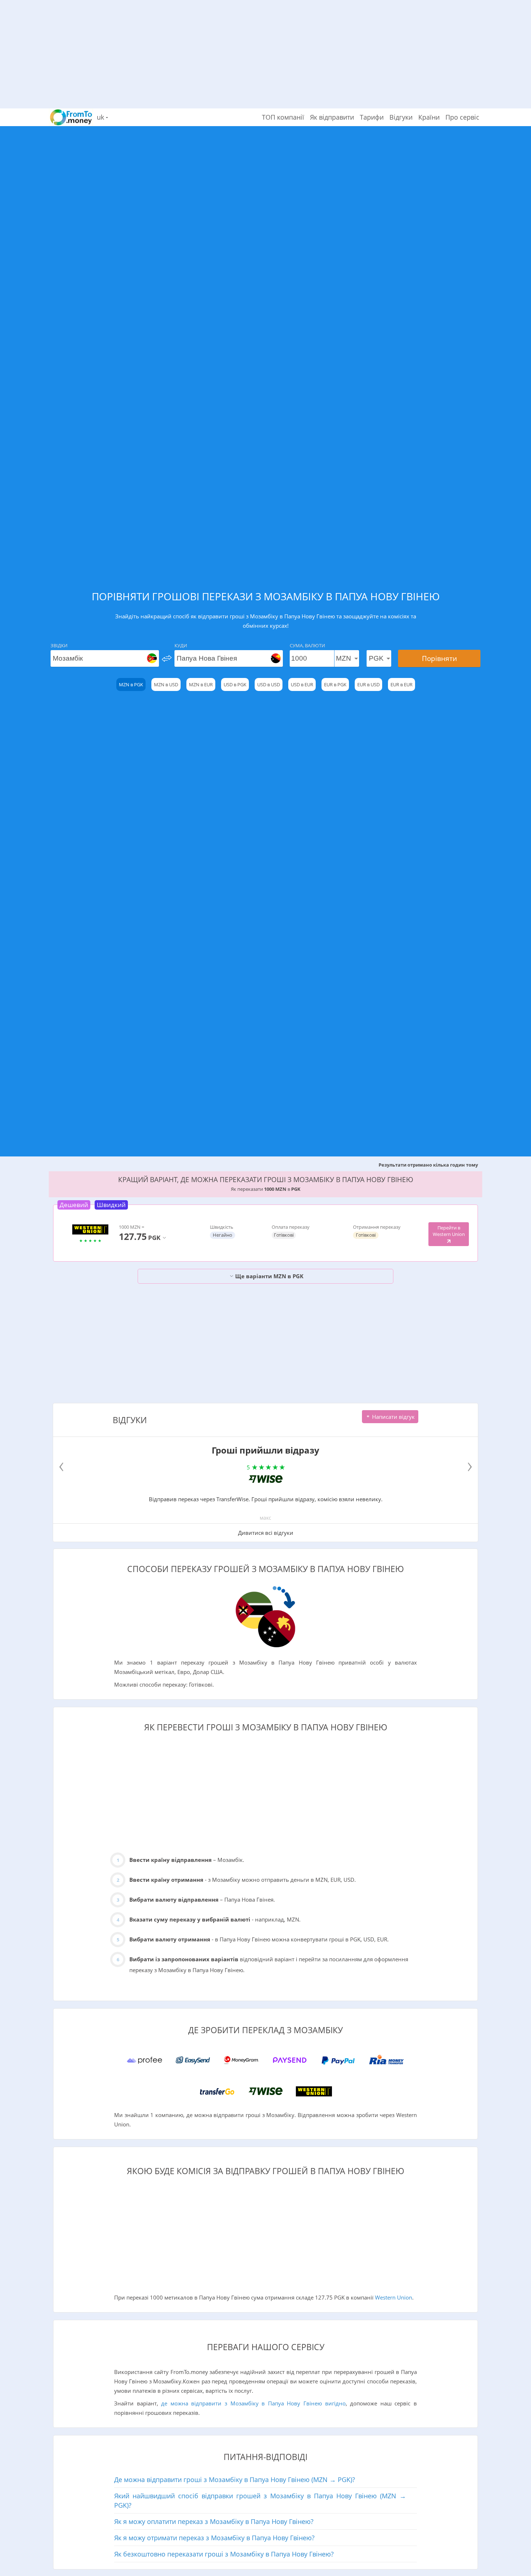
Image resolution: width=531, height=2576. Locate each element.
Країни (429, 117)
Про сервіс (462, 117)
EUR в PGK (335, 684)
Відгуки (401, 117)
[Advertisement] (265, 51)
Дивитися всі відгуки (266, 1533)
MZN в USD (166, 684)
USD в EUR (302, 684)
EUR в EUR (402, 684)
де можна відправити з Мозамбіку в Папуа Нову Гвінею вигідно (253, 2403)
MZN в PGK (131, 684)
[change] (167, 658)
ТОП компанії (283, 117)
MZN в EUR (201, 684)
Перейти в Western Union (449, 1231)
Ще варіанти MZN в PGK (269, 1276)
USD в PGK (235, 684)
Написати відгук (393, 1417)
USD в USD (269, 684)
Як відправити (332, 117)
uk (101, 117)
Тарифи (372, 117)
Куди (181, 645)
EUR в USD (368, 684)
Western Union (394, 2297)
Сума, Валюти (307, 645)
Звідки (59, 645)
